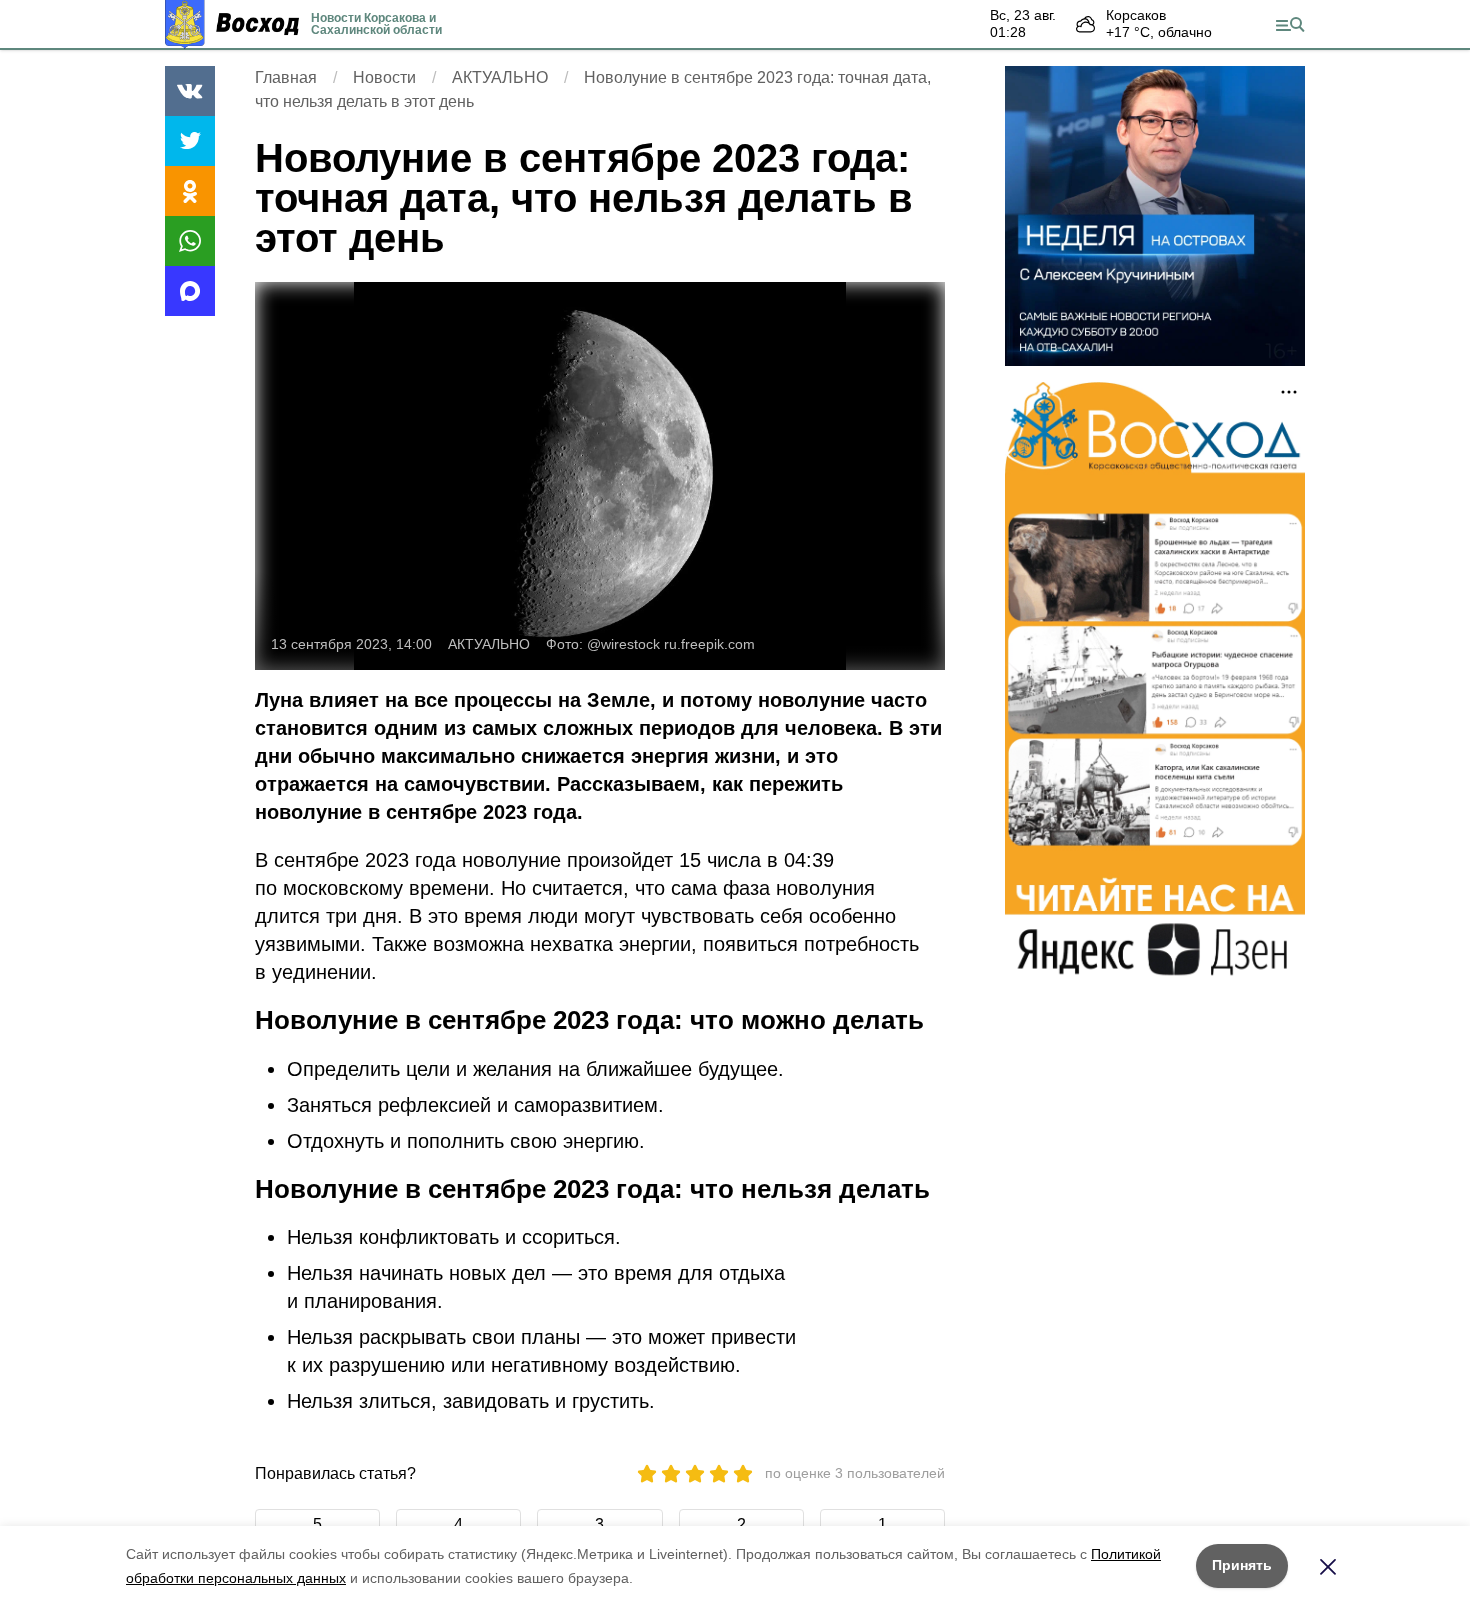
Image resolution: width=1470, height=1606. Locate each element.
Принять (1242, 1565)
